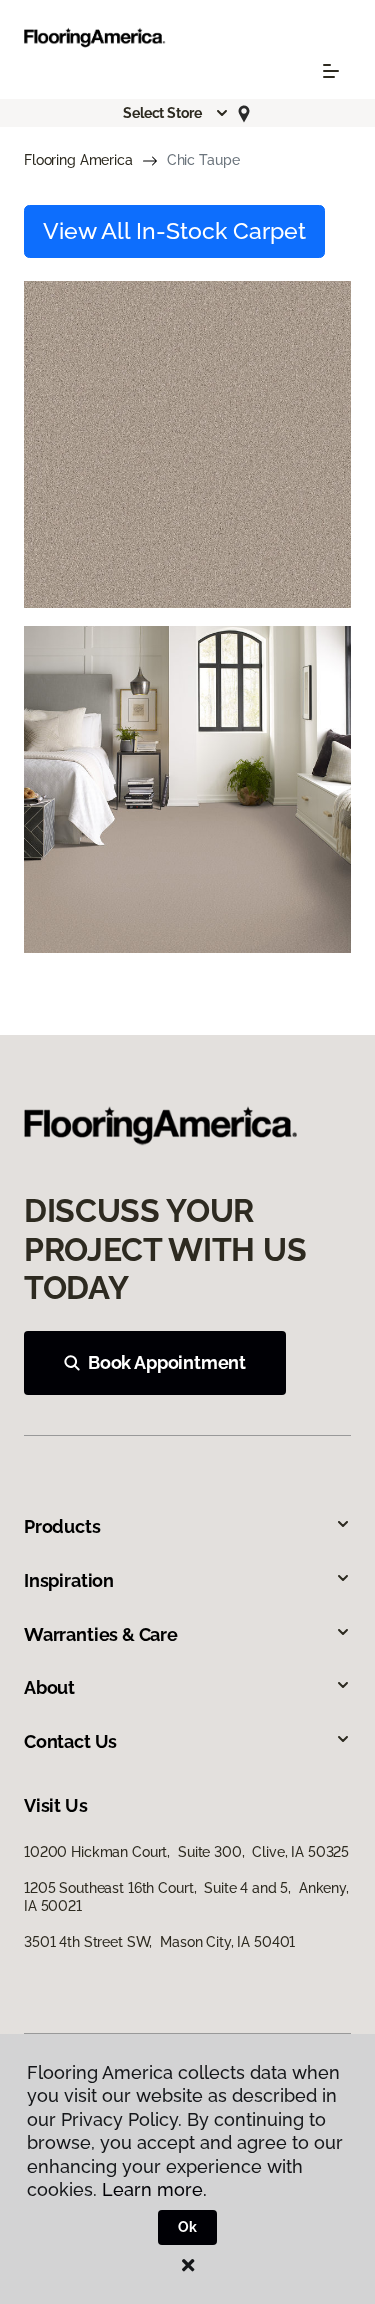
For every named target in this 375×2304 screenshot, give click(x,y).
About (49, 1687)
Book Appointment (167, 1362)
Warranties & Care (101, 1634)
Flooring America (78, 160)
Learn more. (154, 2189)
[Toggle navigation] (331, 71)
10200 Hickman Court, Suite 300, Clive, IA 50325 (186, 1852)
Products (62, 1526)
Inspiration (69, 1580)
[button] (176, 113)
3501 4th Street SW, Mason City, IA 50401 (159, 1942)
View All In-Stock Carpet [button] (174, 231)
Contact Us (70, 1741)
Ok (187, 2227)
